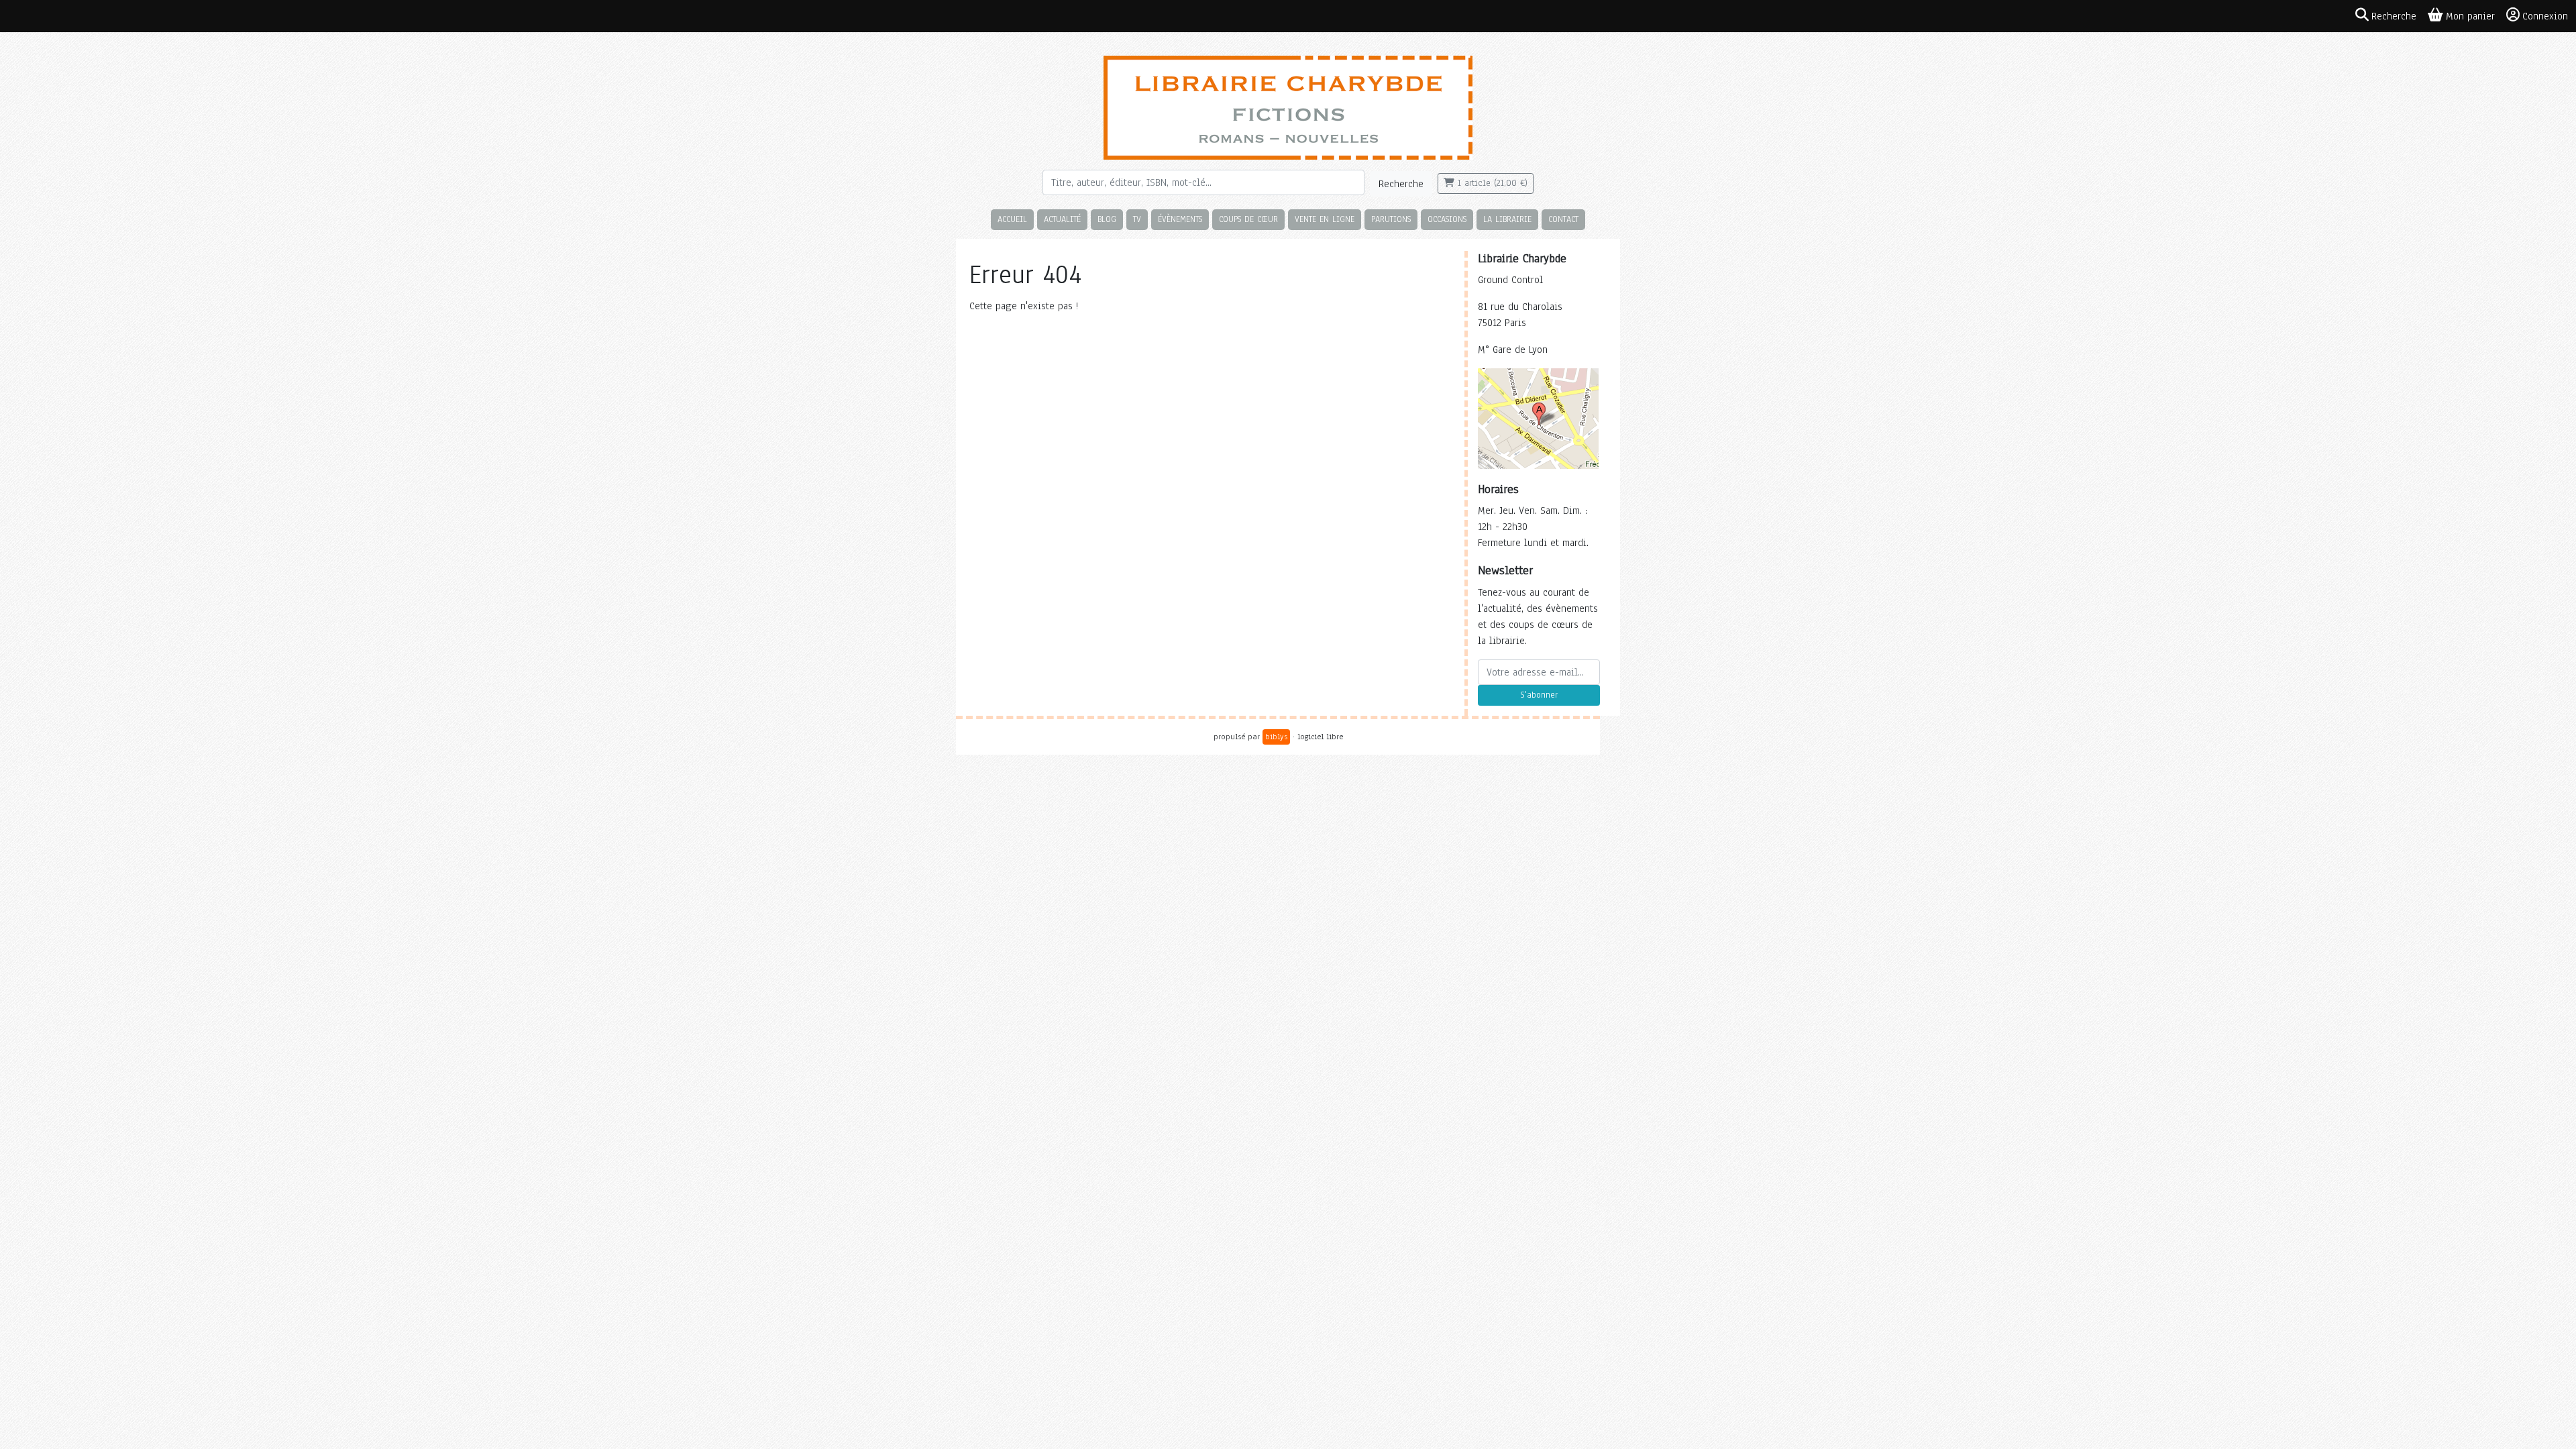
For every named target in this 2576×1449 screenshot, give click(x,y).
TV (1137, 219)
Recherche (1401, 184)
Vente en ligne (1325, 219)
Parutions (1391, 219)
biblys (1276, 737)
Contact (1563, 219)
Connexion (2545, 16)
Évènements (1180, 219)
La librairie (1507, 219)
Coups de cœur (1248, 219)
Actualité (1062, 219)
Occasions (1447, 219)
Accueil (1012, 219)
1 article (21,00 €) (1491, 183)
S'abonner (1539, 695)
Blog (1107, 219)
